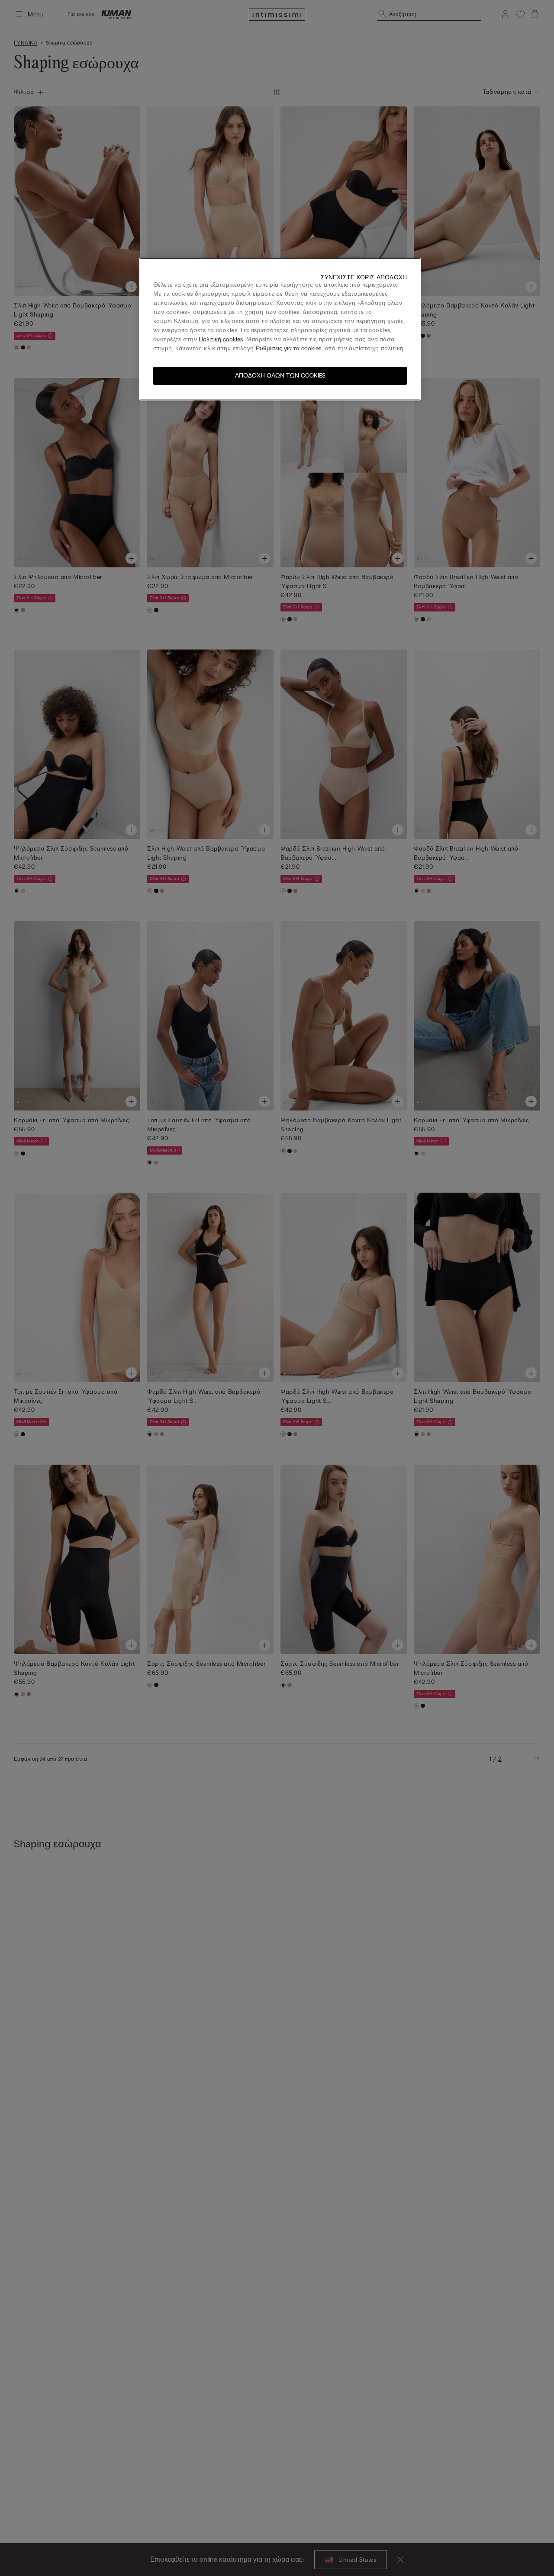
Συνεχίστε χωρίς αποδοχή (364, 277)
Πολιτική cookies (221, 339)
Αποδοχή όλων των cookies (280, 376)
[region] (280, 329)
